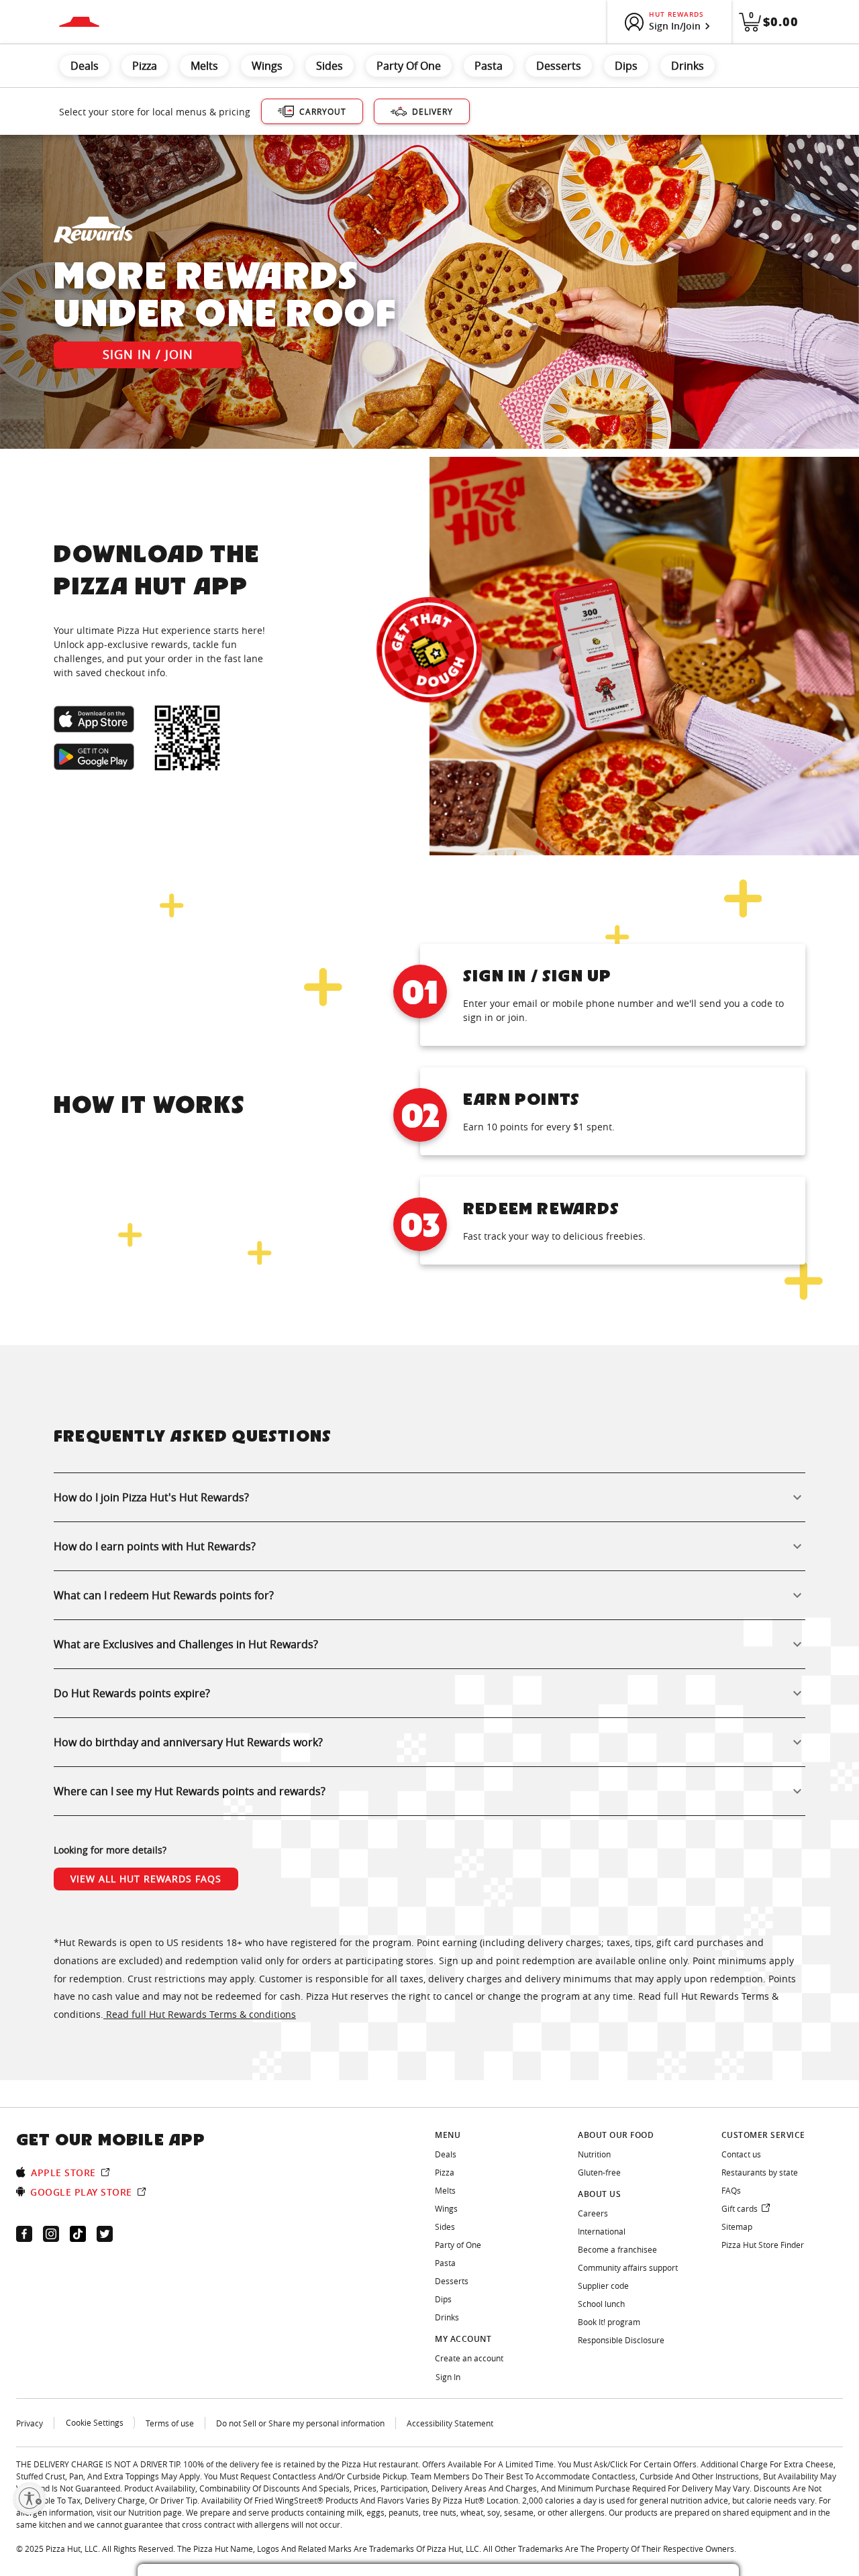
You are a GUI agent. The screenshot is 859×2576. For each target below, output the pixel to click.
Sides (330, 66)
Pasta (489, 66)
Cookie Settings (95, 2422)
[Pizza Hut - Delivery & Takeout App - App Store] (94, 719)
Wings (267, 66)
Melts (204, 66)
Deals (85, 66)
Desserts (559, 66)
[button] (429, 1497)
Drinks (688, 66)
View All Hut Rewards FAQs (146, 1879)
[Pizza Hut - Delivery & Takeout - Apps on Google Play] (94, 757)
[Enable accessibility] (30, 2498)
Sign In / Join (148, 354)
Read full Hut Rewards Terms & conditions (200, 2014)
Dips (626, 66)
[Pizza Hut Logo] (79, 22)
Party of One (409, 66)
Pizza (145, 66)
